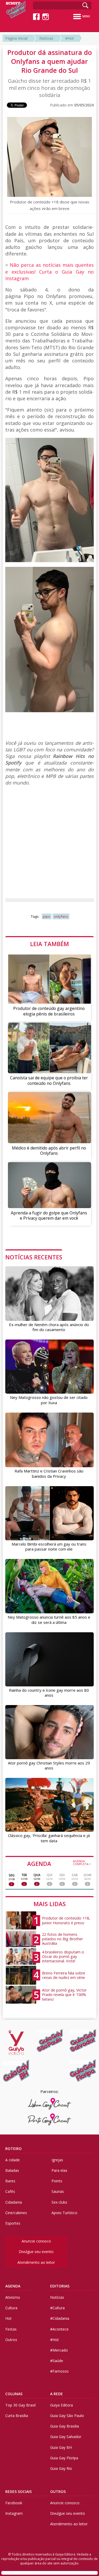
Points (57, 2181)
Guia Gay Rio (61, 2468)
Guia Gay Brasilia (65, 2426)
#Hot (70, 38)
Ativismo (13, 2297)
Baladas (12, 2170)
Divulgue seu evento (36, 2252)
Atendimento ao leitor (36, 2262)
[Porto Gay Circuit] (49, 2119)
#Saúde (57, 2361)
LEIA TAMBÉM (49, 944)
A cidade (13, 2160)
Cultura (11, 2308)
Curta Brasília (17, 2416)
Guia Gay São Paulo (67, 2416)
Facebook (14, 2503)
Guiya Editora (62, 2405)
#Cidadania (60, 2318)
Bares (10, 2181)
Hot (8, 2318)
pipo (47, 916)
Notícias (46, 38)
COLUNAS (14, 2394)
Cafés (10, 2191)
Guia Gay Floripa (64, 2458)
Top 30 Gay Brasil (20, 2405)
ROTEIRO (13, 2149)
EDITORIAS (60, 2286)
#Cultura (57, 2308)
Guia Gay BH (61, 2447)
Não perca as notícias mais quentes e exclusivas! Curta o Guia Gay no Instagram (49, 271)
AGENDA (59, 1863)
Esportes (13, 2223)
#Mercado (59, 2350)
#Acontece (59, 2329)
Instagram (14, 2513)
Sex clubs (59, 2202)
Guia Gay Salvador (66, 2437)
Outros (11, 2340)
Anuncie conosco (36, 2241)
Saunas (58, 2191)
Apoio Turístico (64, 2213)
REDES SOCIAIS (18, 2492)
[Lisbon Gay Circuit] (49, 2104)
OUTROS (58, 2492)
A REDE (56, 2394)
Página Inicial (16, 38)
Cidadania (14, 2202)
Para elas (59, 2170)
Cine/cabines (16, 2213)
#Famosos (59, 2371)
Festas (11, 2329)
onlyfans (61, 916)
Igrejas (57, 2160)
